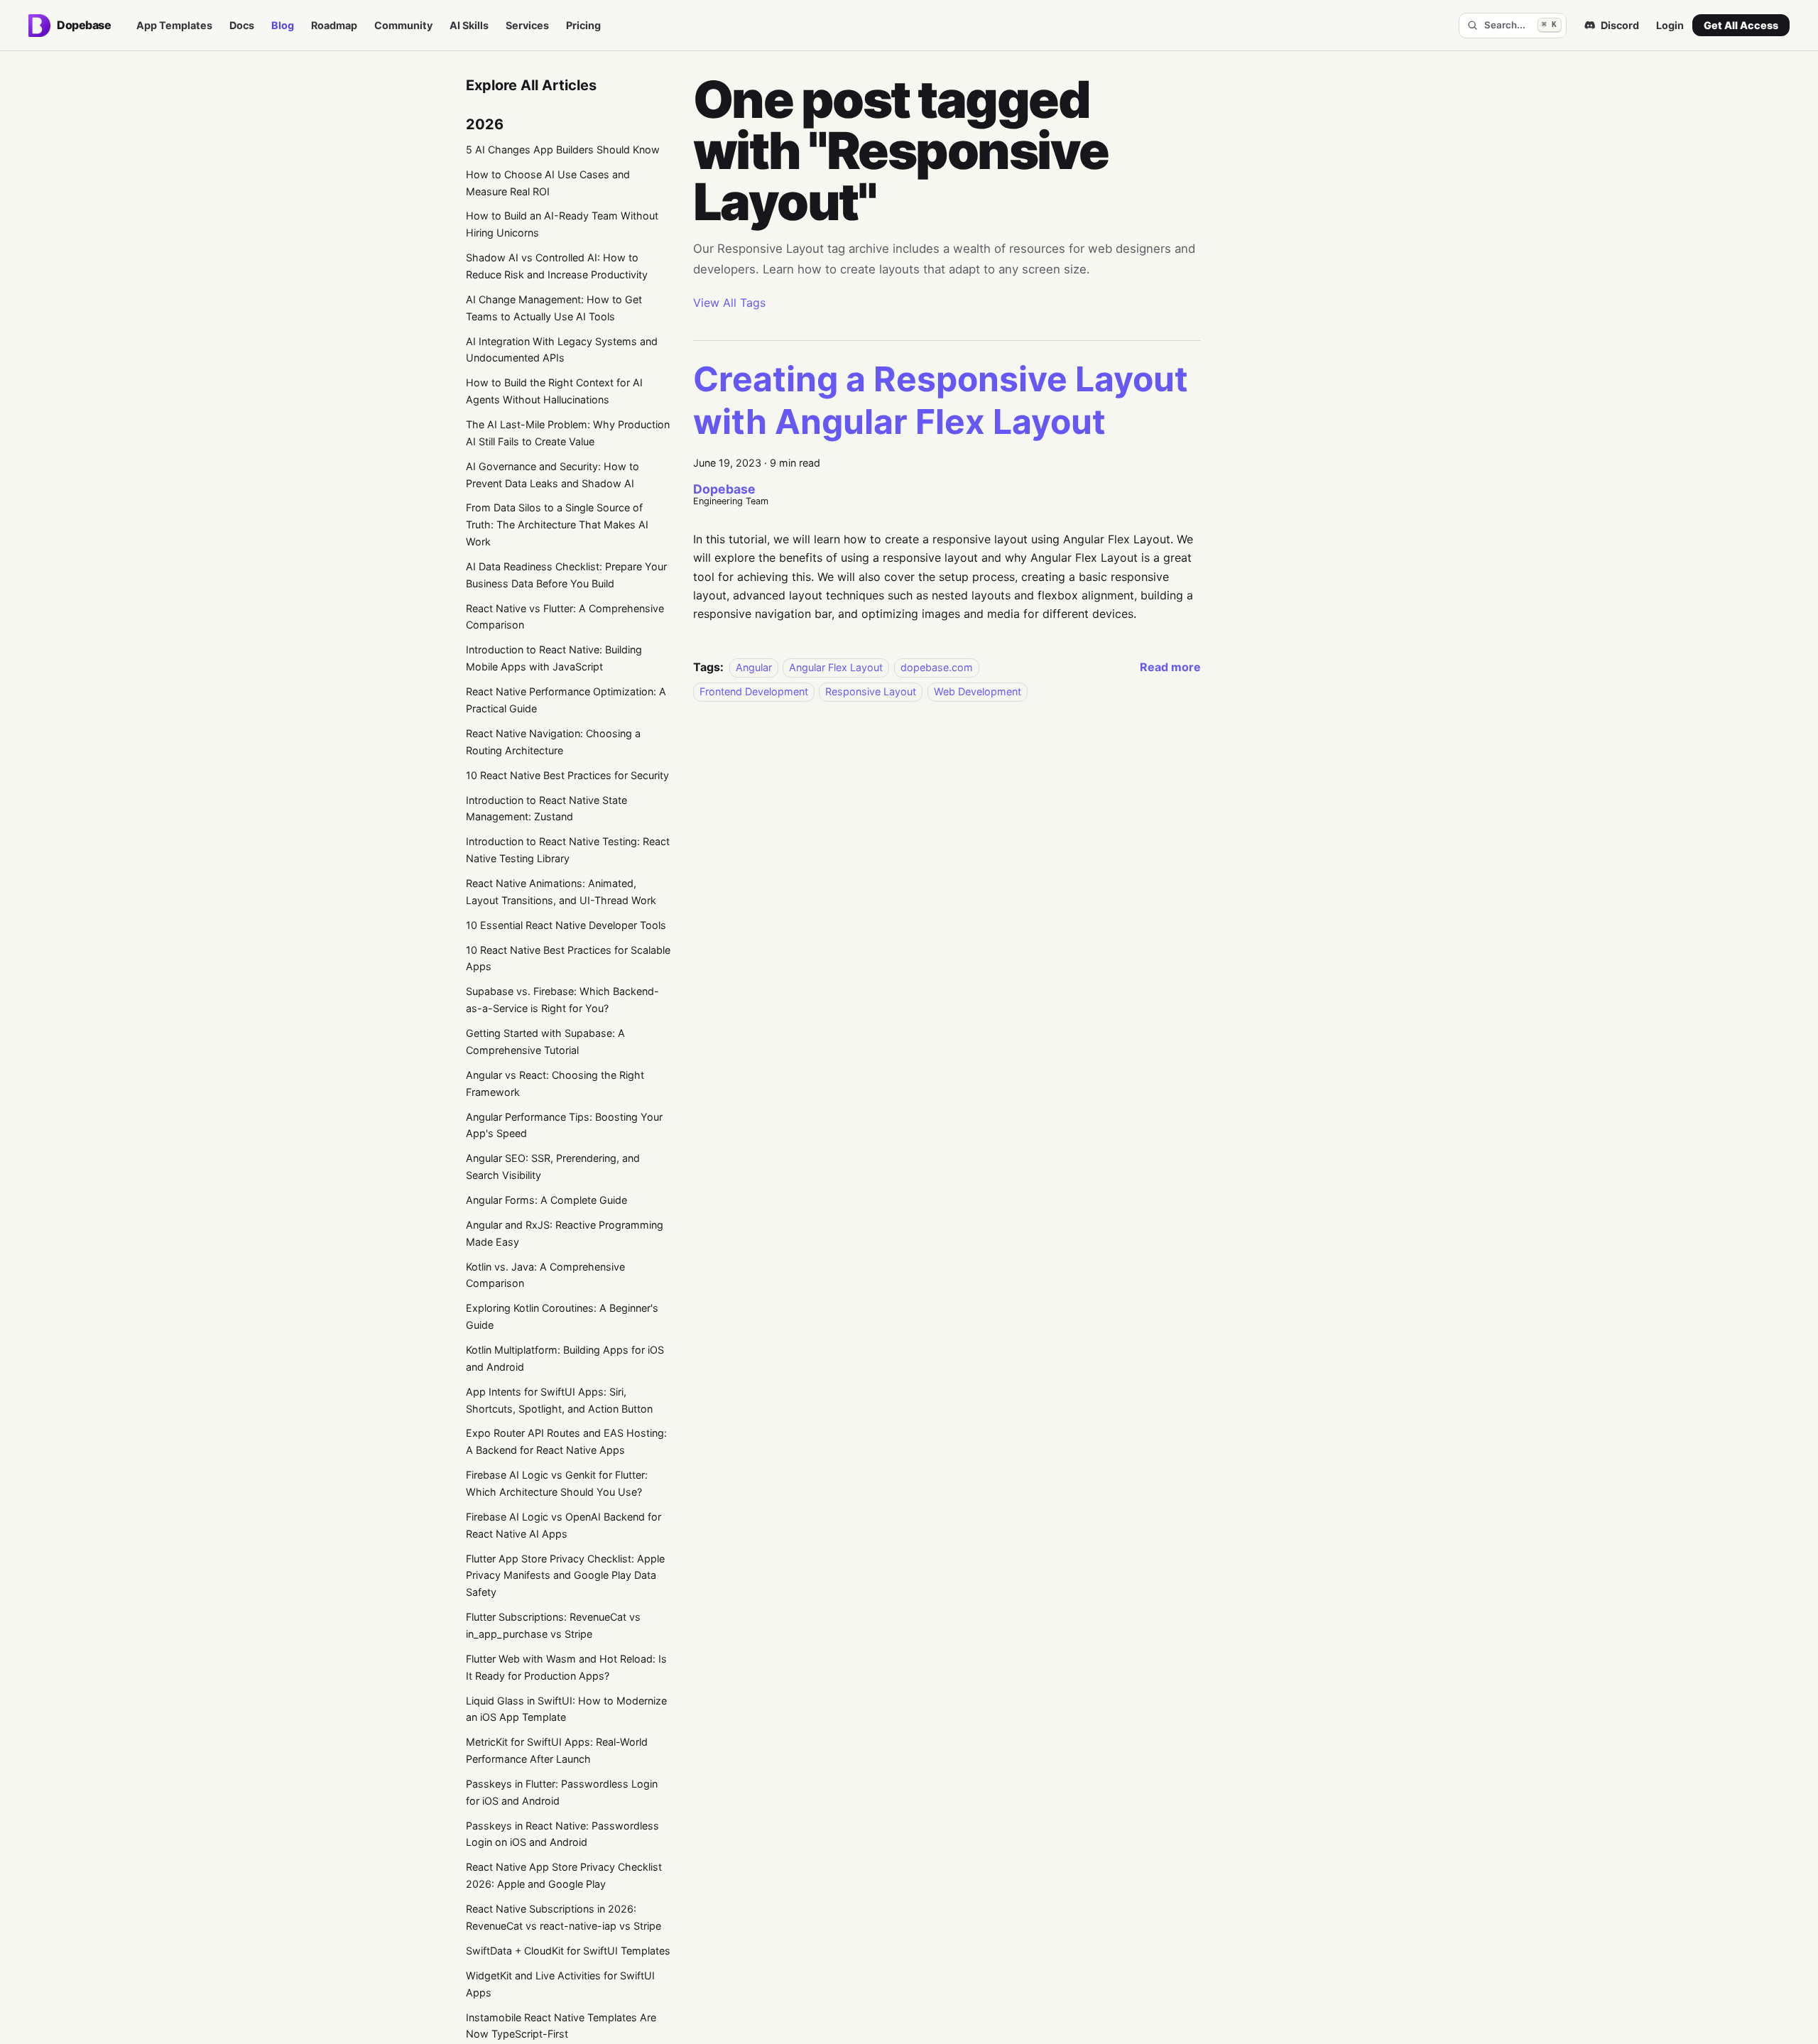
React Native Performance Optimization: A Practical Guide (566, 700)
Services (527, 25)
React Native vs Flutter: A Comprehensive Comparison (565, 617)
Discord (1620, 25)
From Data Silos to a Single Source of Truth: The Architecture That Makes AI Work (557, 524)
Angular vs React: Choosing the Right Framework (555, 1083)
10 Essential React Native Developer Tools (566, 925)
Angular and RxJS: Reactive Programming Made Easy (565, 1233)
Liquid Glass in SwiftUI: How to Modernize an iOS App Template (566, 1709)
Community (403, 25)
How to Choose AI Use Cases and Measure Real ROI (548, 183)
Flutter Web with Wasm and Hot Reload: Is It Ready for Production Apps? (566, 1667)
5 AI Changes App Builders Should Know (563, 150)
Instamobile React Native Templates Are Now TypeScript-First (561, 2026)
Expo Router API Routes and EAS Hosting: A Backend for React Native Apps (566, 1441)
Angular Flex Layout (836, 667)
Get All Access (1741, 25)
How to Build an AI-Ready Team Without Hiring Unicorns (562, 224)
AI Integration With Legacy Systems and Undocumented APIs (562, 350)
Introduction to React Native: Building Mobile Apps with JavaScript (554, 658)
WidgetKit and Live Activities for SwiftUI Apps (560, 1984)
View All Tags (729, 303)
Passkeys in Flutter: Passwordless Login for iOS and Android (562, 1792)
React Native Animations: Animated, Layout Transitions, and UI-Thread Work (561, 892)
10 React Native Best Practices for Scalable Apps (568, 958)
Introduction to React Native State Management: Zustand (546, 809)
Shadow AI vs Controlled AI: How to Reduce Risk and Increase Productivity (557, 266)
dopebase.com (937, 667)
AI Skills (469, 25)
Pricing (583, 25)
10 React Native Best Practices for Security (567, 775)
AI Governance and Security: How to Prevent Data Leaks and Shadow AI (553, 475)
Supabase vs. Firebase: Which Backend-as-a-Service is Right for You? (562, 1000)
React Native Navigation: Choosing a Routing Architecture (553, 742)
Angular (754, 667)
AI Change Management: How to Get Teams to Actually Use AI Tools (554, 308)
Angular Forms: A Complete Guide (546, 1200)
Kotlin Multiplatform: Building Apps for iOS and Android (565, 1358)
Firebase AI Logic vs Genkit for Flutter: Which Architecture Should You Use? (557, 1483)
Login (1670, 25)
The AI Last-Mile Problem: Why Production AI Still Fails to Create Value (568, 433)
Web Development (978, 691)
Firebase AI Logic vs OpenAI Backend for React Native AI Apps (564, 1525)
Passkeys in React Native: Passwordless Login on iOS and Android (562, 1834)
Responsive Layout (871, 691)
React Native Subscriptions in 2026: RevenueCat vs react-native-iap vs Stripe (564, 1917)
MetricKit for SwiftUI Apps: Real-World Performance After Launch (557, 1750)
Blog (283, 25)
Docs (242, 25)
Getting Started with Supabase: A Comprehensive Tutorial (545, 1042)
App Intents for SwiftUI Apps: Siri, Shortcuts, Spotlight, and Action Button (559, 1400)
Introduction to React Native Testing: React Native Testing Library (568, 850)
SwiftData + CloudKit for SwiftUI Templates (568, 1951)
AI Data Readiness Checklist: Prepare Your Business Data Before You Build (566, 575)
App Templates (174, 25)
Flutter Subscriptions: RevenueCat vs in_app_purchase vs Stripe (553, 1625)
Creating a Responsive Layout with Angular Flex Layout (941, 400)
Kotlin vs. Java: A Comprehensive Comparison (545, 1275)
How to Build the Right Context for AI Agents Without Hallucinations (554, 391)
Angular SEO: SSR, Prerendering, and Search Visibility (553, 1167)
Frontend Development (754, 691)
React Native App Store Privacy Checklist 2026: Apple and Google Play (564, 1875)
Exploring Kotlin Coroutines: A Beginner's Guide (562, 1316)
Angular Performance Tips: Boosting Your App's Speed (564, 1125)
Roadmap (334, 25)
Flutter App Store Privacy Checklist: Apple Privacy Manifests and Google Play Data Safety (565, 1576)
